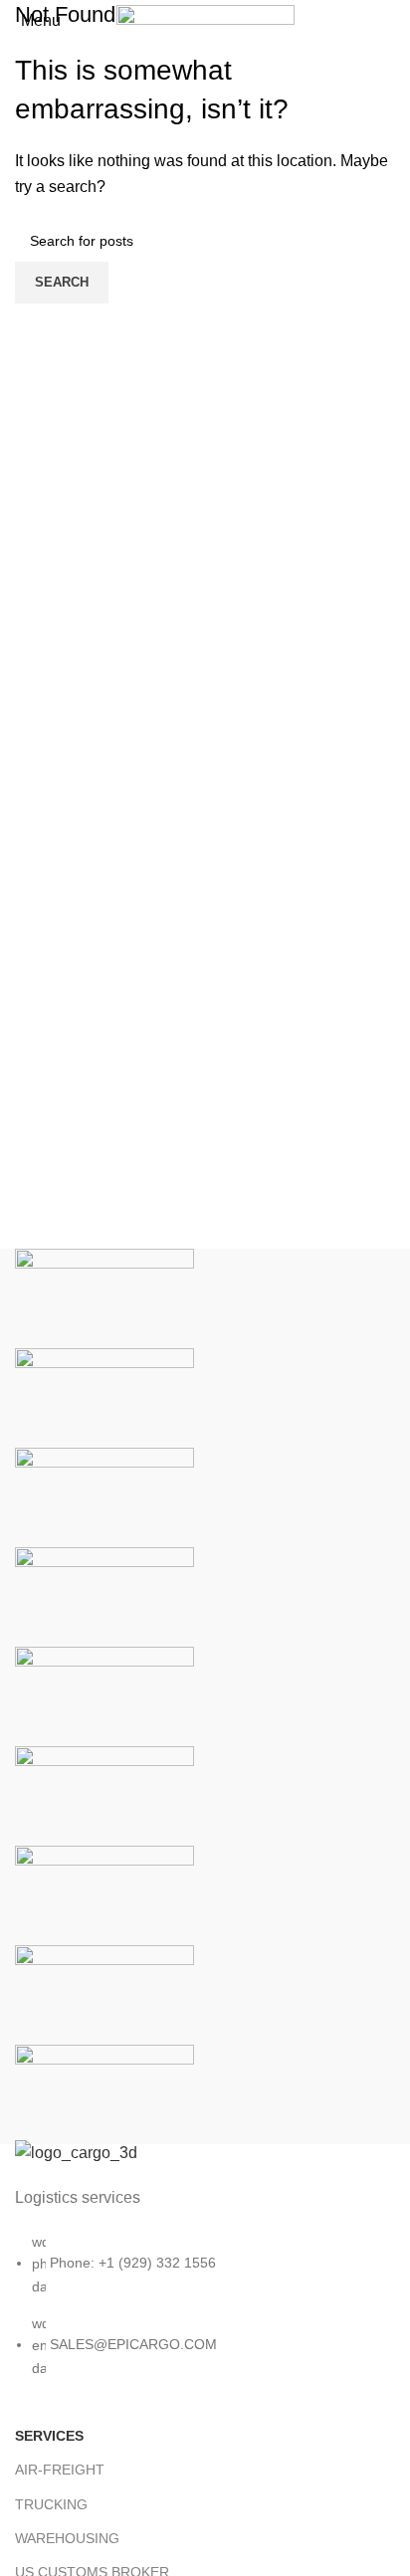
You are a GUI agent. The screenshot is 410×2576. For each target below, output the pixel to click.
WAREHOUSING (67, 2538)
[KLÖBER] (104, 1595)
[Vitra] (104, 1297)
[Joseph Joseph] (104, 1695)
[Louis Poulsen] (104, 1496)
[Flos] (104, 1894)
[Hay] (104, 1794)
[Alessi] (104, 2093)
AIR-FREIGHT (60, 2470)
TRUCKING (51, 2504)
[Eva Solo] (104, 1993)
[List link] (205, 2279)
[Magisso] (104, 1396)
